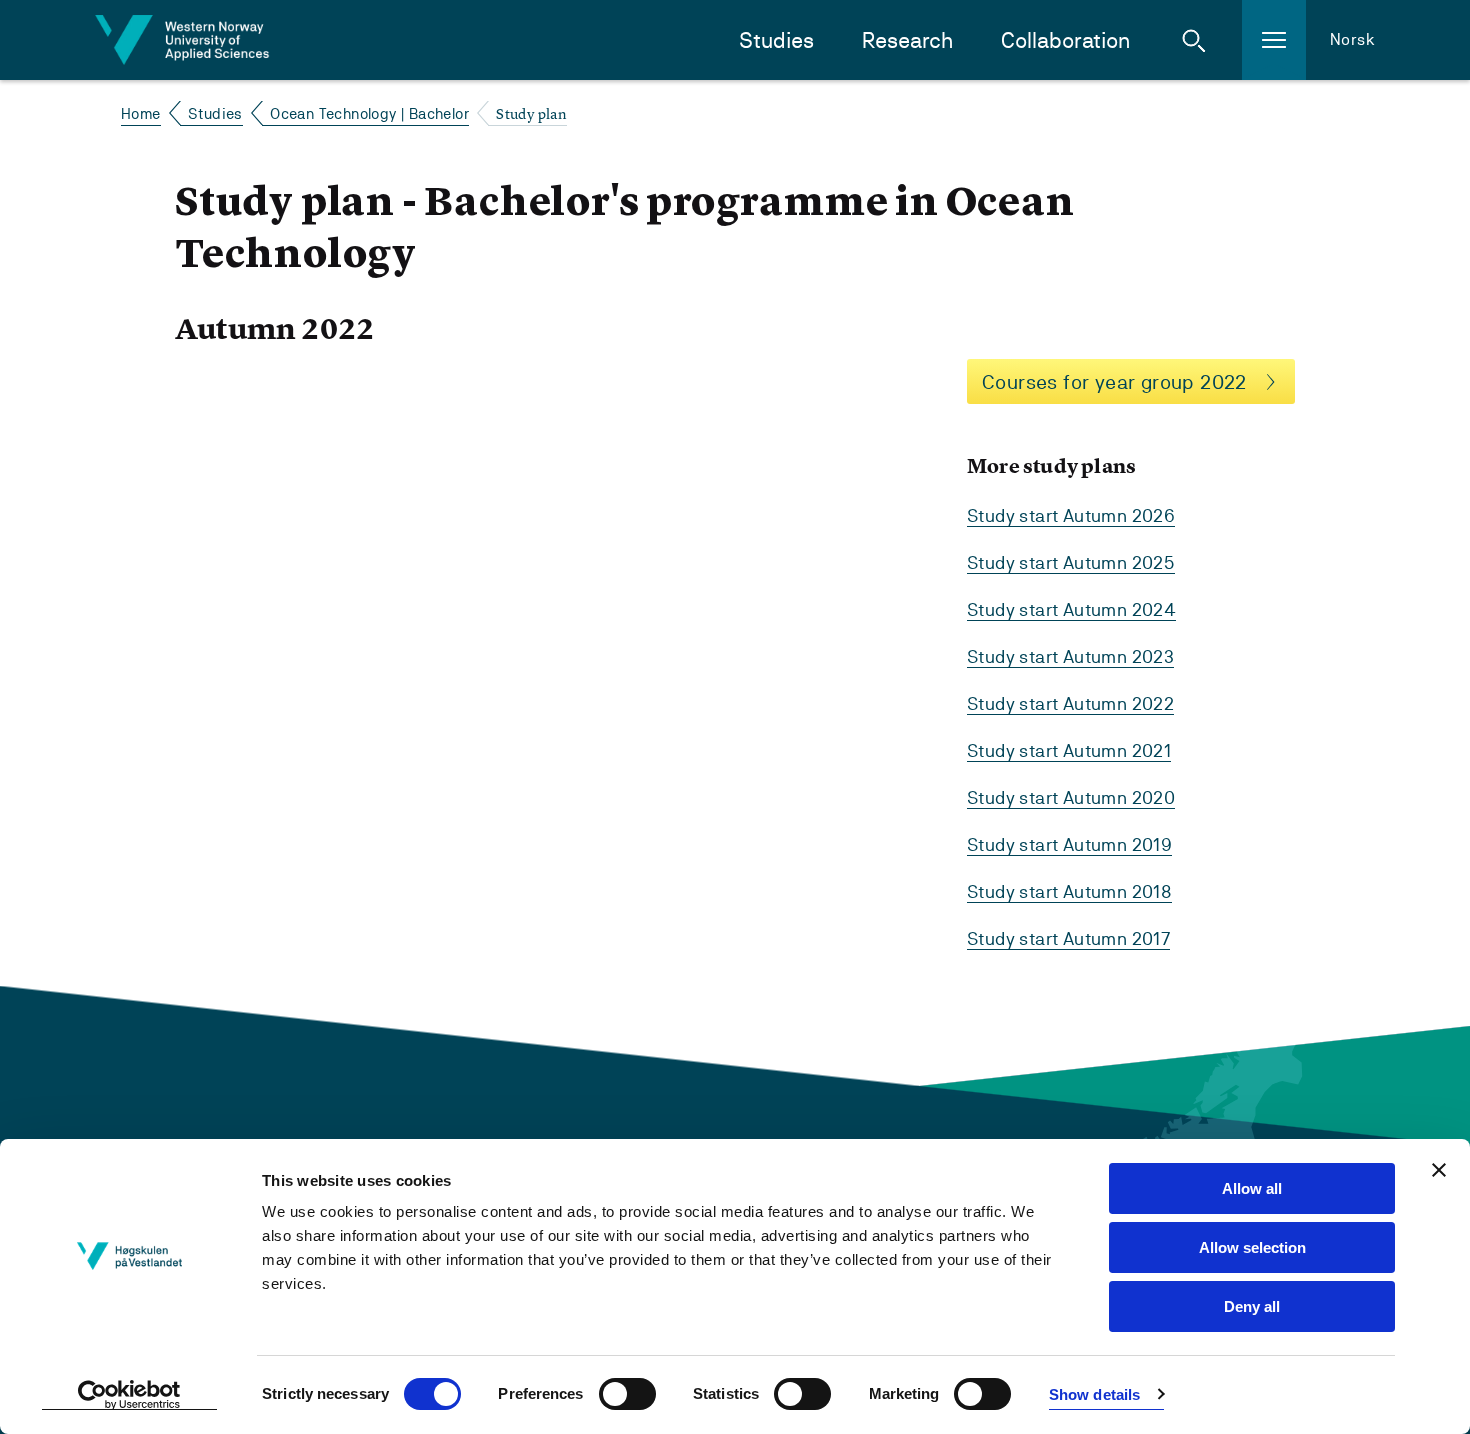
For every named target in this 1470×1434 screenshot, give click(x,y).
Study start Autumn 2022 (1070, 703)
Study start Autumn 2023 (1070, 656)
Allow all (1252, 1188)
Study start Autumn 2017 (1068, 938)
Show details (1094, 1394)
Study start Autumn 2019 (1069, 844)
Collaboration (1065, 40)
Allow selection (1252, 1247)
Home (141, 113)
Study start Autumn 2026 (1071, 515)
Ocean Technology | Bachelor (369, 113)
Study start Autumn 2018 (1069, 891)
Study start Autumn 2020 (1071, 797)
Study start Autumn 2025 (1071, 562)
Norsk (1352, 39)
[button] (1194, 40)
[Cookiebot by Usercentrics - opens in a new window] (129, 1395)
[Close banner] (1439, 1170)
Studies (776, 40)
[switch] (627, 1394)
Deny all (1252, 1306)
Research (907, 40)
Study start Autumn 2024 (1071, 609)
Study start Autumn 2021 (1069, 750)
